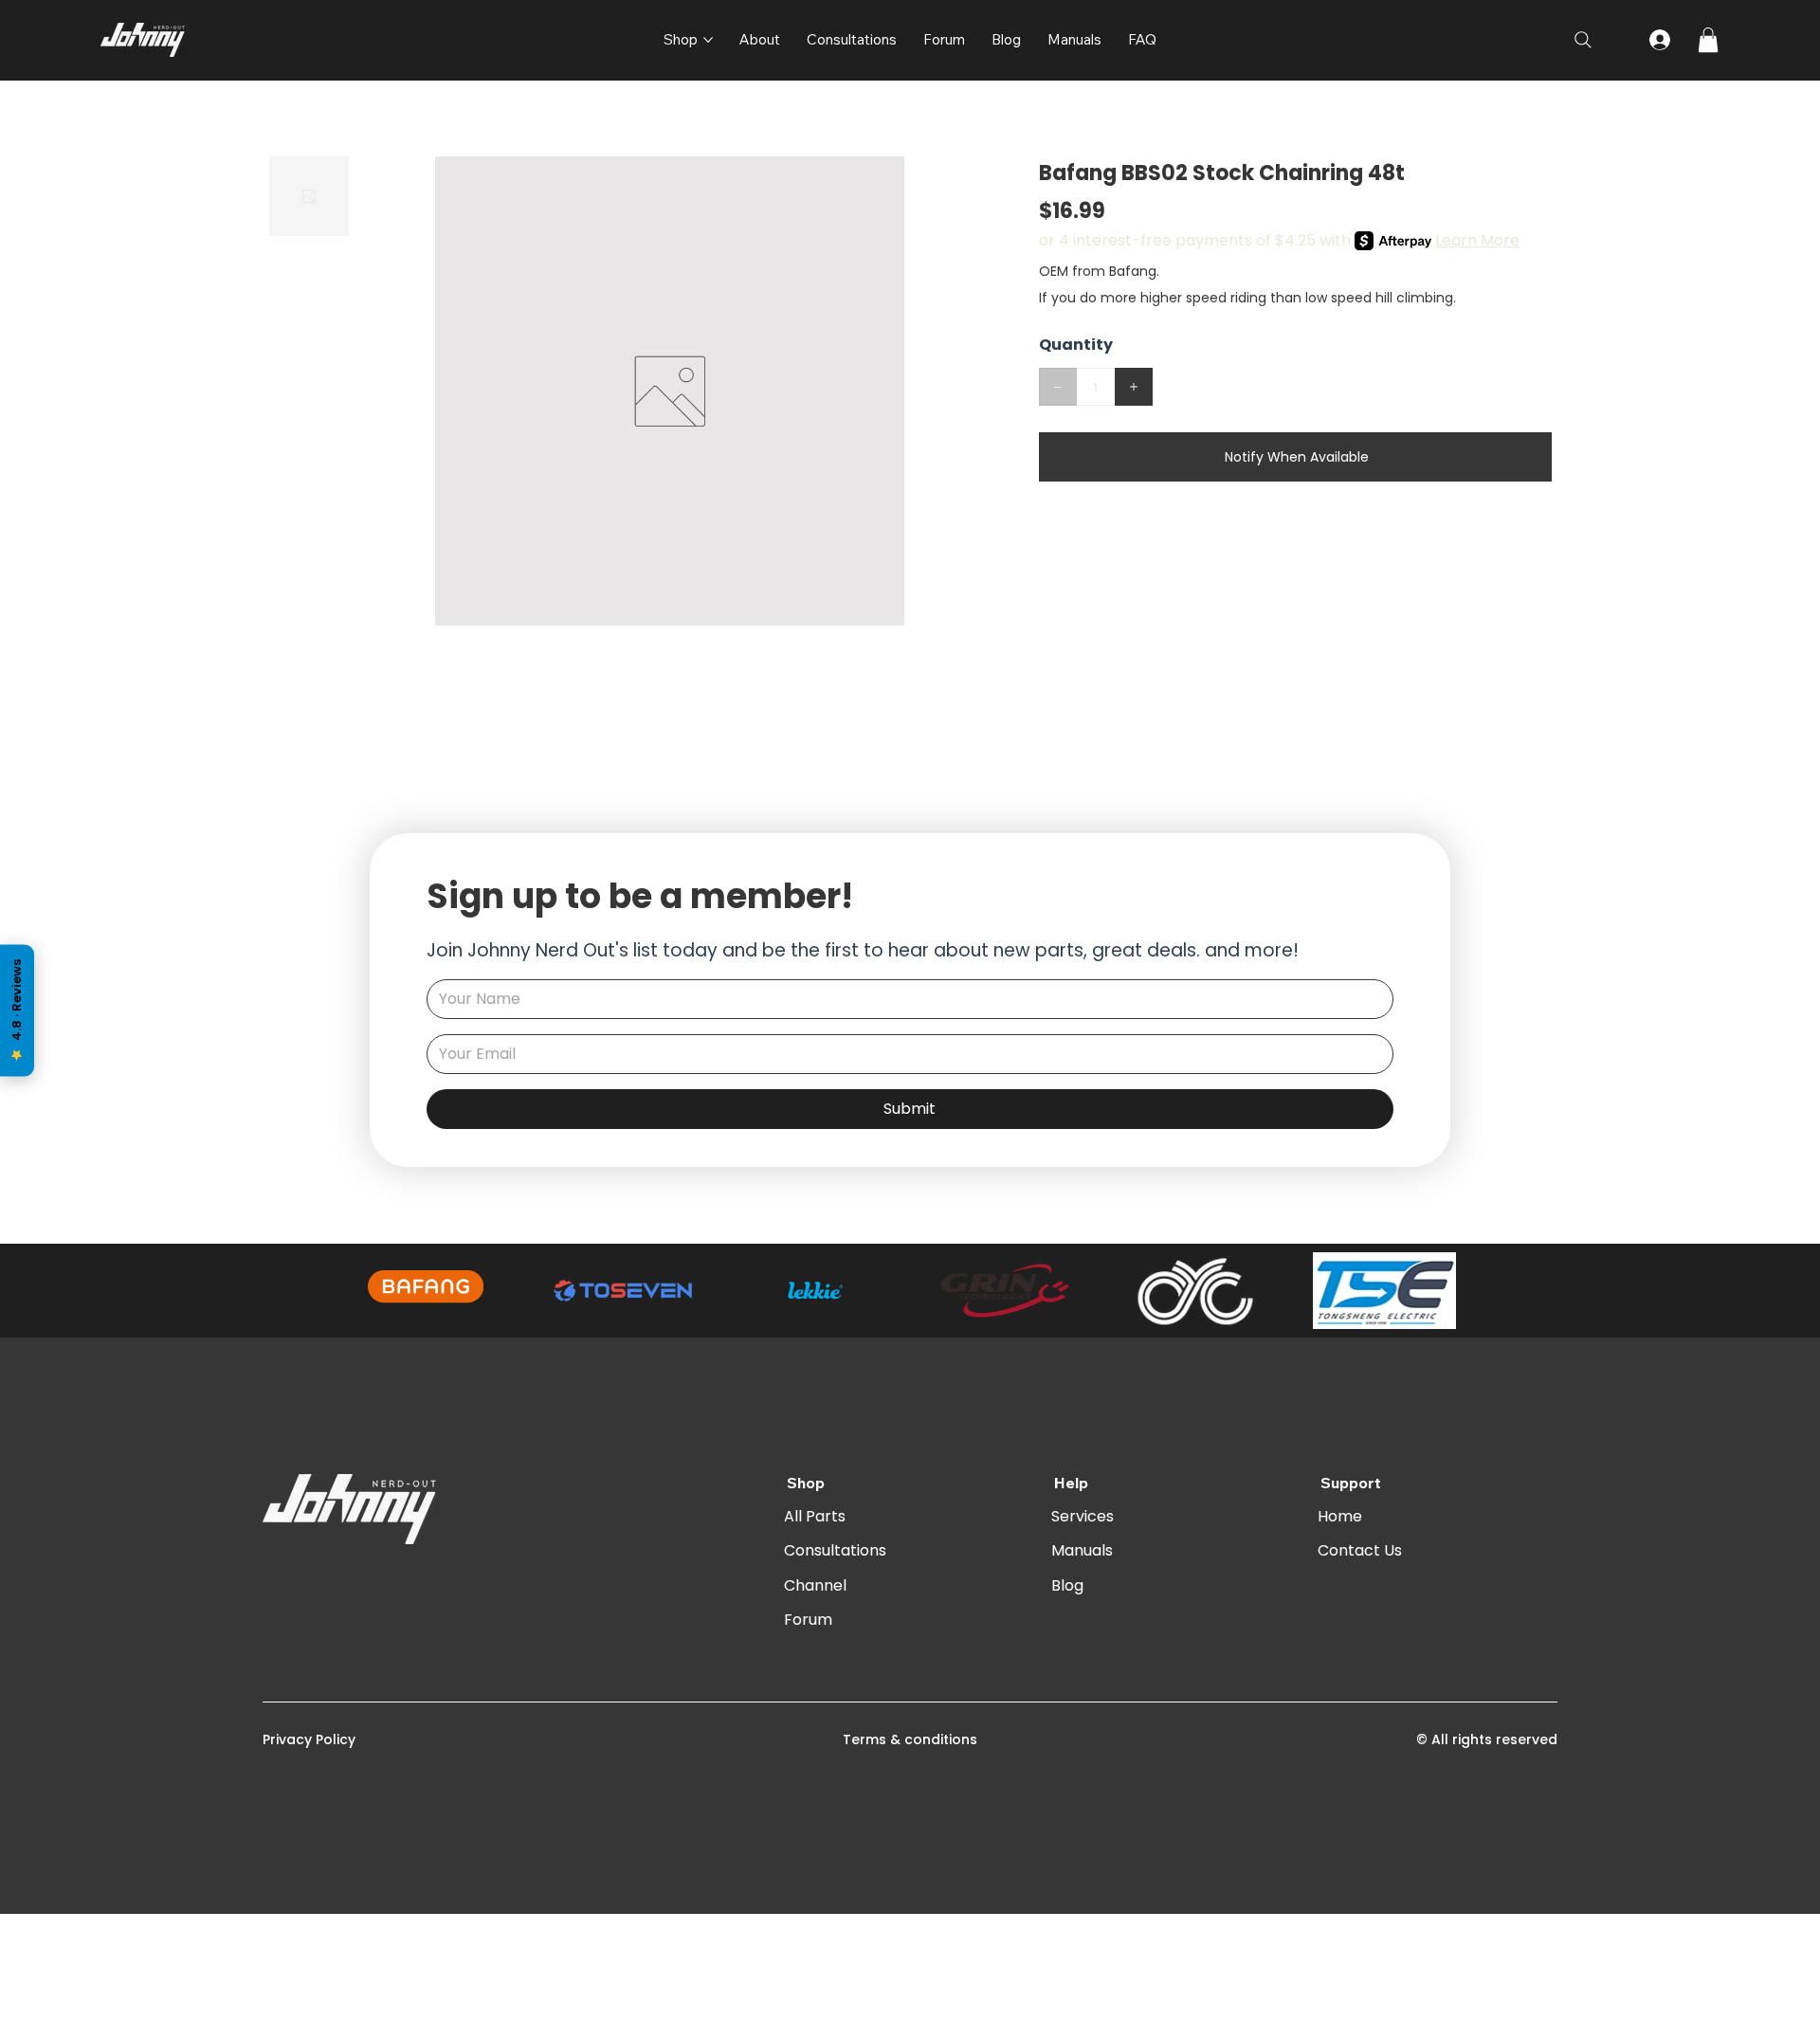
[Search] (1583, 40)
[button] (1708, 40)
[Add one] (1134, 387)
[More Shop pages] (708, 40)
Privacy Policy (309, 1739)
